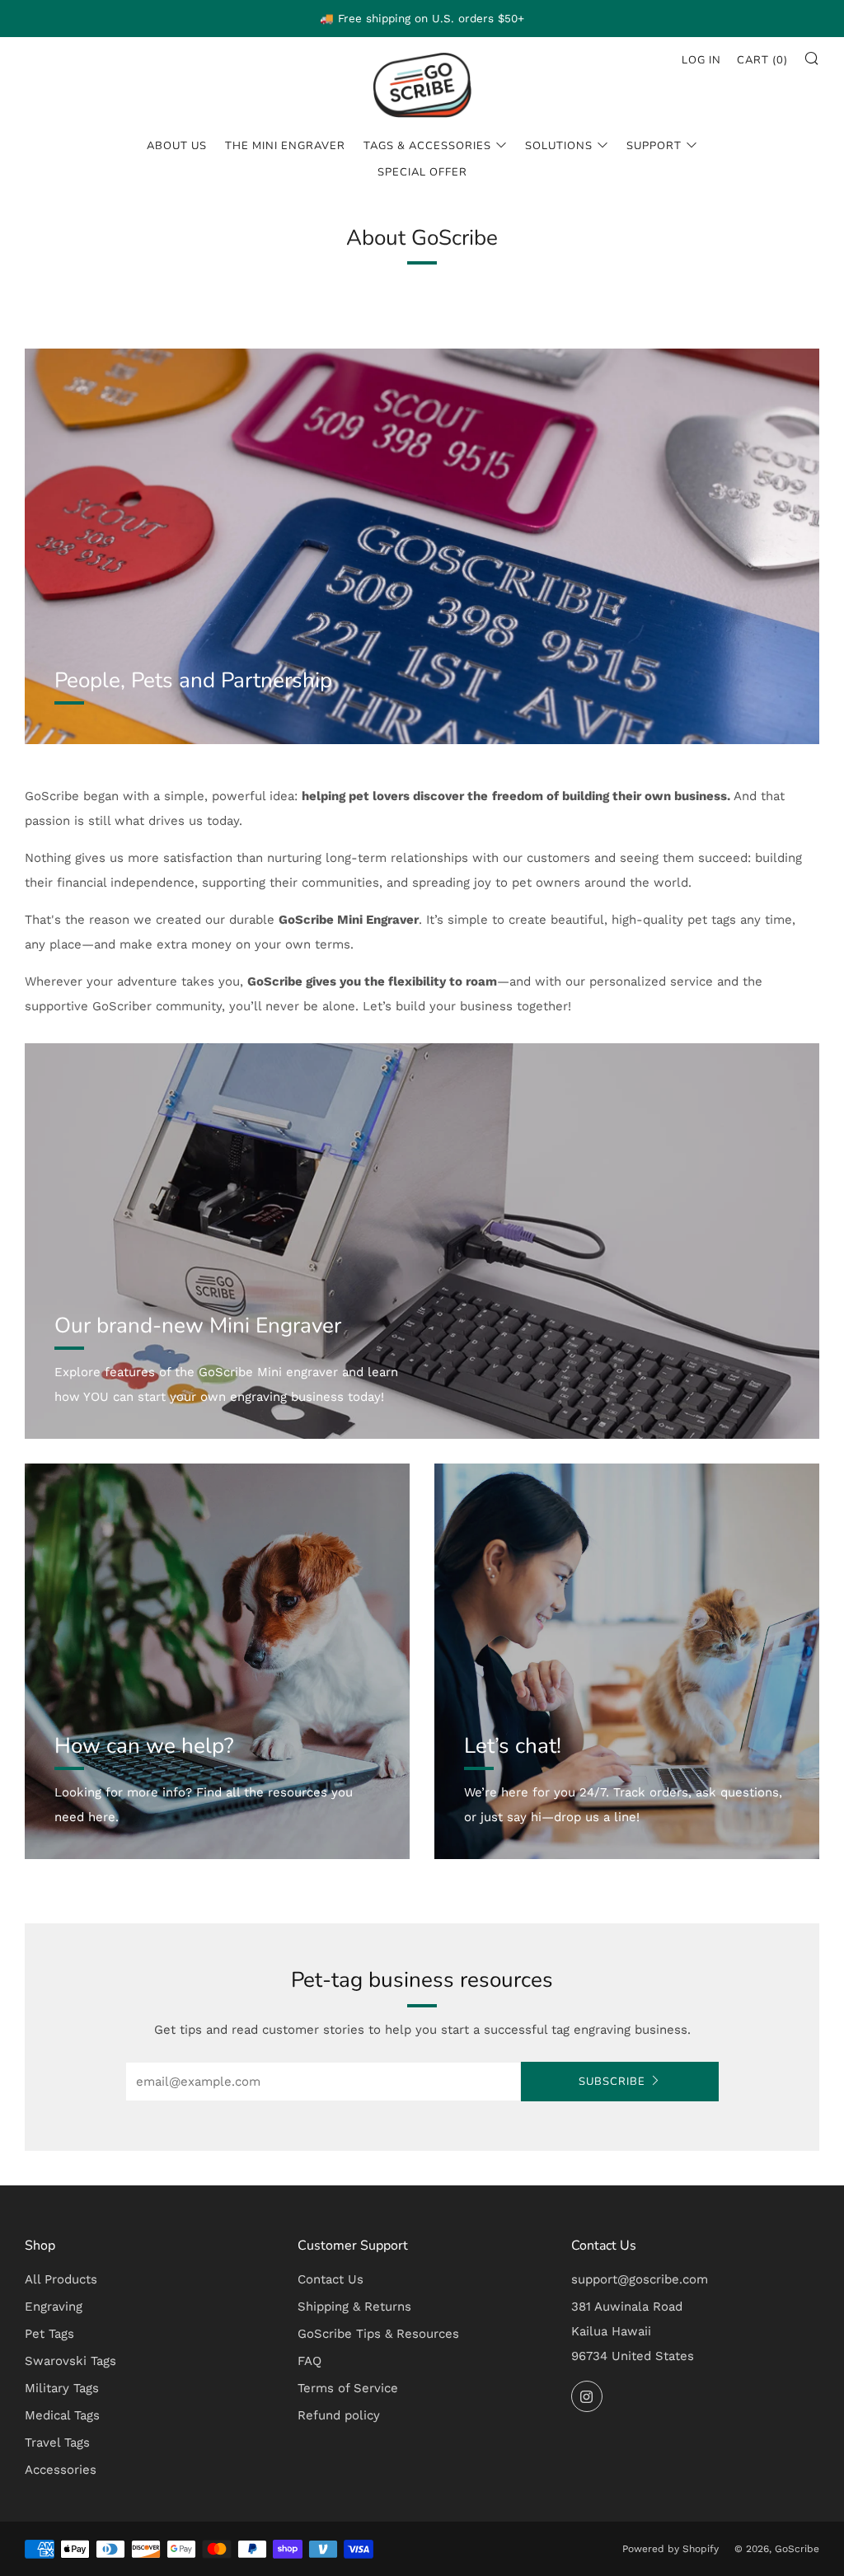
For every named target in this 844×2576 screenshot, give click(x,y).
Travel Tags (57, 2443)
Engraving (54, 2307)
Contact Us (331, 2279)
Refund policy (339, 2415)
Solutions (559, 146)
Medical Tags (62, 2415)
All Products (61, 2279)
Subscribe (612, 2082)
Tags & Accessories (427, 146)
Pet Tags (49, 2334)
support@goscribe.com (640, 2279)
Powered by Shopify (671, 2549)
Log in (701, 60)
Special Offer (422, 172)
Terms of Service (348, 2388)
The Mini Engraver (285, 146)
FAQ (309, 2361)
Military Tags (62, 2388)
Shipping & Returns (354, 2307)
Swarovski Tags (70, 2361)
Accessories (61, 2470)
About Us (177, 146)
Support (654, 146)
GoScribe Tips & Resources (378, 2334)
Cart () (762, 60)
